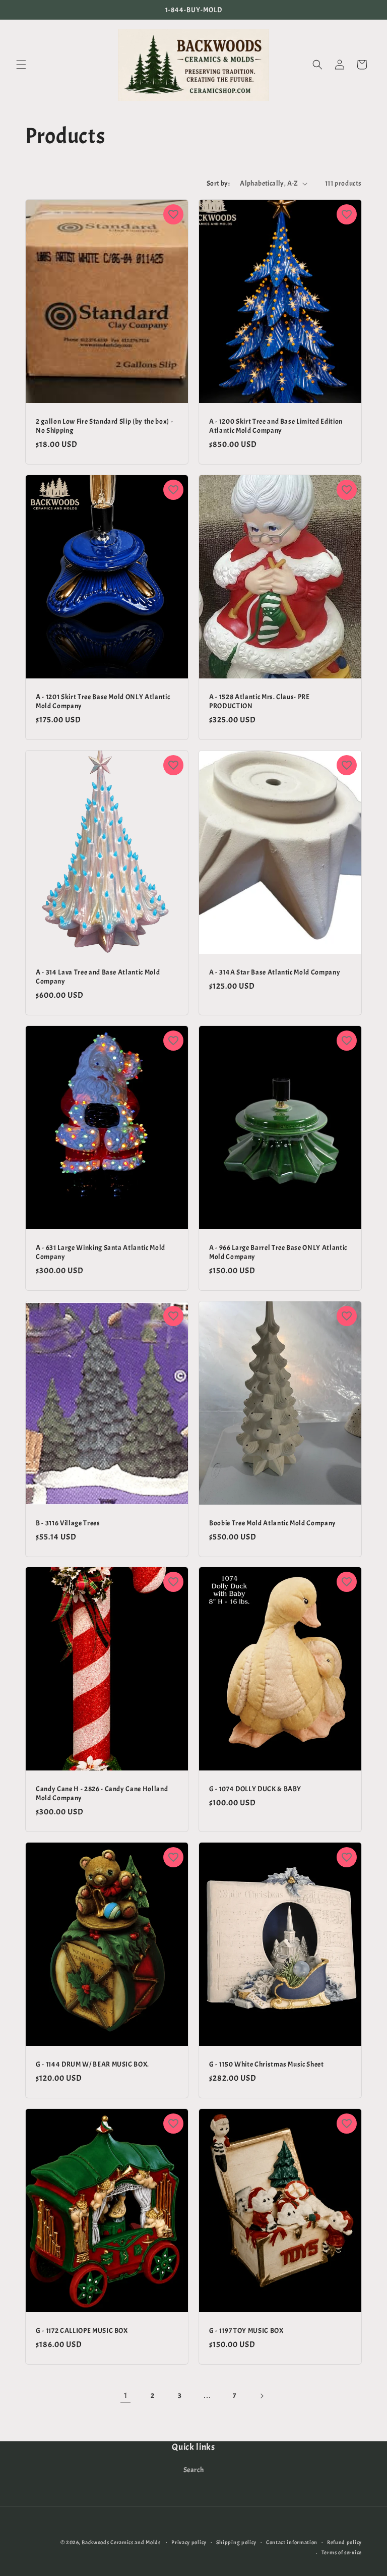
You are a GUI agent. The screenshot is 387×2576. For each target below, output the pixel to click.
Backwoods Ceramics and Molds (121, 2542)
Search (194, 2470)
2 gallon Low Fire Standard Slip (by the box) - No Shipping (104, 426)
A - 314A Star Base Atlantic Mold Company (275, 971)
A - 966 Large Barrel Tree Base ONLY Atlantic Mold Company (278, 1251)
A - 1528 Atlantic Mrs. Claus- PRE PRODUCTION (260, 701)
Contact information (292, 2542)
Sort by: (218, 183)
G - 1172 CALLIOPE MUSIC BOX (82, 2330)
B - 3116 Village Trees (68, 1522)
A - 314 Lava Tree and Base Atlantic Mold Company (98, 976)
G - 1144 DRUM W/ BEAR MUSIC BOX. (92, 2064)
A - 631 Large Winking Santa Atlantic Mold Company (101, 1251)
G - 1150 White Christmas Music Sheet (267, 2064)
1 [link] (126, 2395)
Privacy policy (189, 2542)
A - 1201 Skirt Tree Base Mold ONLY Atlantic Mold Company (103, 701)
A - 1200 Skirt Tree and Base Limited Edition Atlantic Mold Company (276, 426)
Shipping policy (237, 2542)
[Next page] (262, 2396)
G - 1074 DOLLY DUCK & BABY (255, 1789)
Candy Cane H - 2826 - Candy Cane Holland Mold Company (102, 1793)
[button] (21, 65)
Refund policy (344, 2542)
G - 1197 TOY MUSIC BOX (246, 2330)
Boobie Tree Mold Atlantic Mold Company (273, 1522)
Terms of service (342, 2552)
